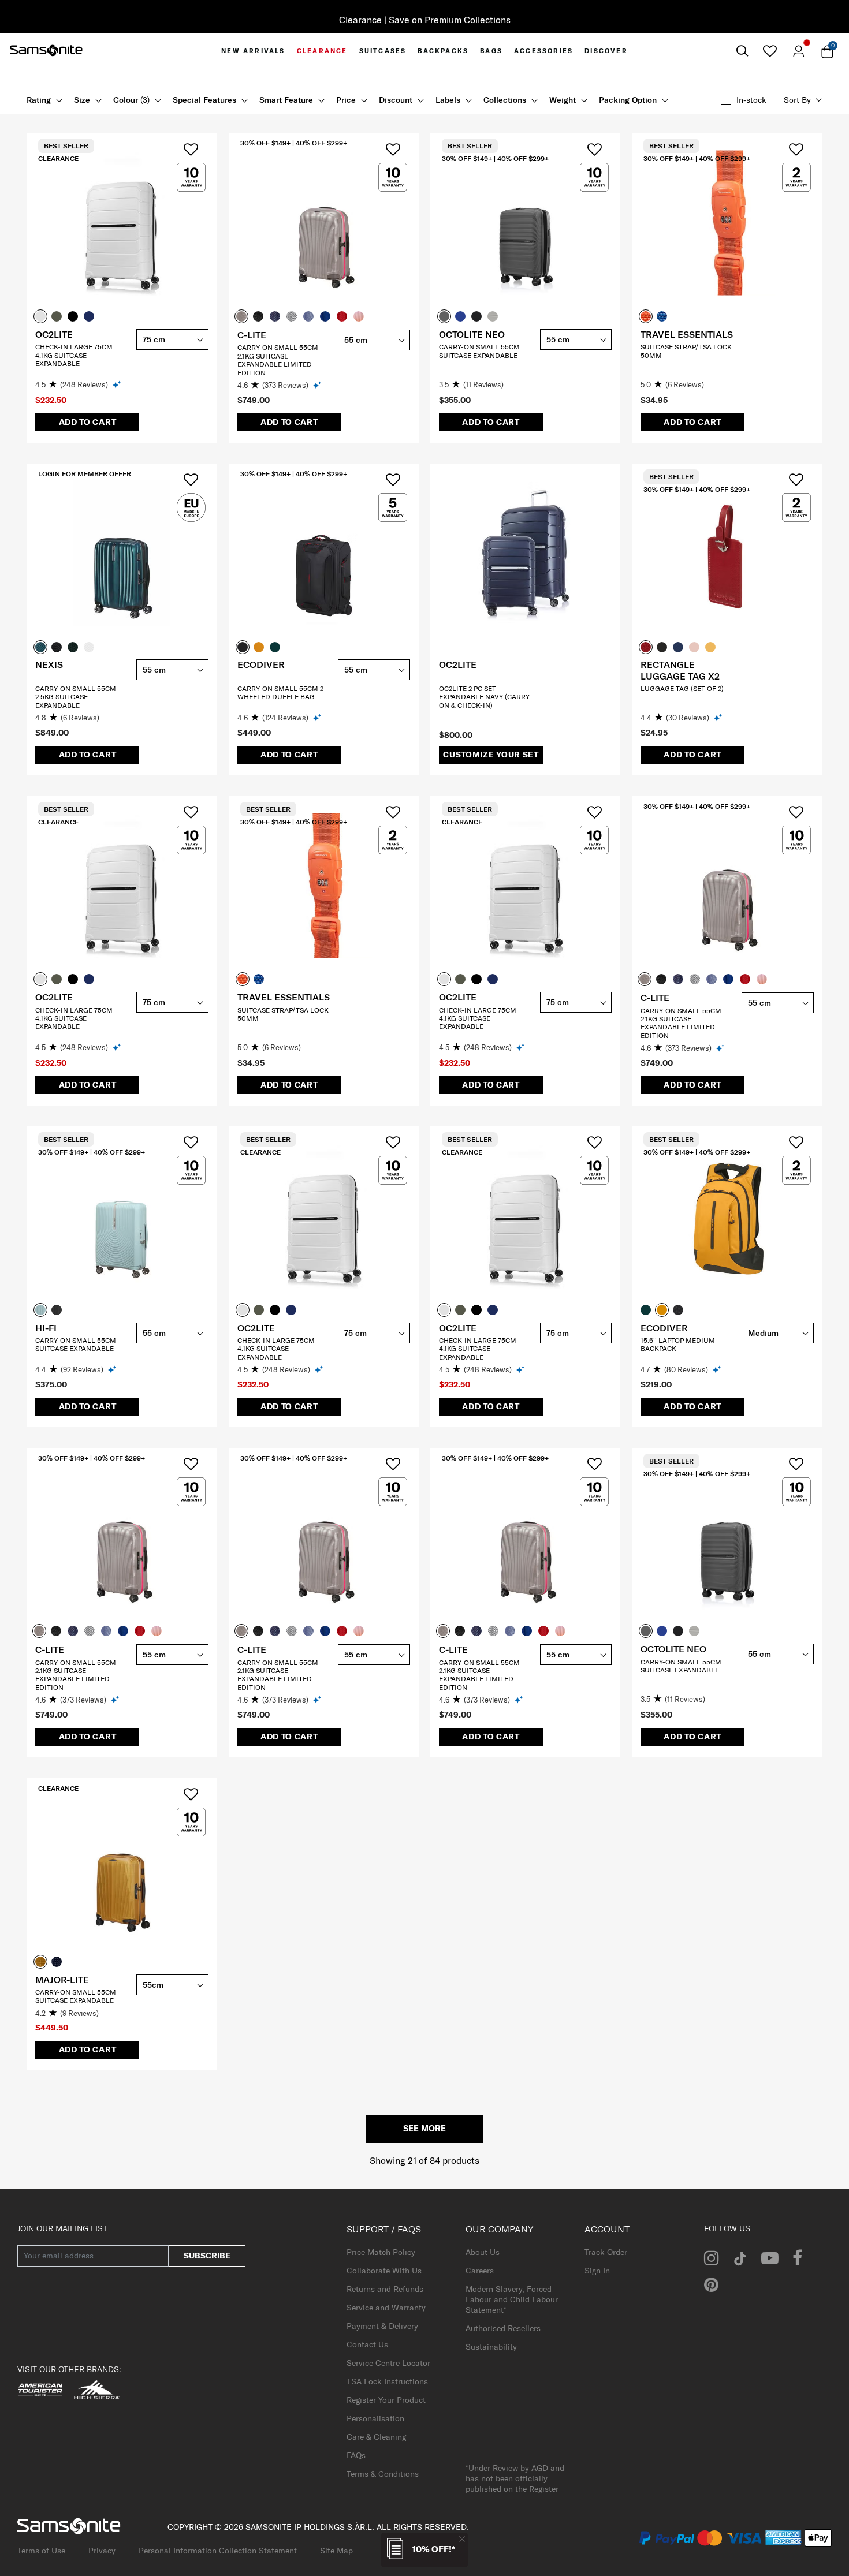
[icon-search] (742, 51)
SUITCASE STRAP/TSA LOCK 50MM (686, 351)
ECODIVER (261, 664)
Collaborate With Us (384, 2271)
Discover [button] (606, 51)
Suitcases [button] (383, 51)
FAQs (356, 2455)
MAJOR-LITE (62, 1980)
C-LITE (252, 335)
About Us (483, 2252)
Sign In (597, 2271)
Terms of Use (41, 2551)
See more (425, 2129)
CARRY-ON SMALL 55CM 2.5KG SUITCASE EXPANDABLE (76, 697)
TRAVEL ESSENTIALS (687, 334)
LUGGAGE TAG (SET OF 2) (682, 688)
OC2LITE (54, 334)
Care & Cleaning (376, 2437)
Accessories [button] (543, 51)
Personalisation (375, 2418)
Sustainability (491, 2347)
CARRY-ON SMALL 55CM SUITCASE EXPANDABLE (479, 351)
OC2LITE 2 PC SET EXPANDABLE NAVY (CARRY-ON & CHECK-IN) (485, 697)
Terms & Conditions (383, 2474)
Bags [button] (491, 51)
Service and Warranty (386, 2308)
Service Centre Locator (388, 2363)
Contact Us (367, 2344)
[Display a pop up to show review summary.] (118, 384)
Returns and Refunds (385, 2289)
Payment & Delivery (382, 2326)
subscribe (207, 2256)
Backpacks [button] (443, 51)
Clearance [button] (322, 51)
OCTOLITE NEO (472, 334)
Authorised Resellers (503, 2328)
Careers (480, 2271)
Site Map (336, 2551)
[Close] (462, 2539)
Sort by (797, 100)
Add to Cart (88, 422)
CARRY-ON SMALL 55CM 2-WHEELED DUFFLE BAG (282, 692)
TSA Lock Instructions (387, 2381)
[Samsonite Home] (46, 51)
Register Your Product (386, 2400)
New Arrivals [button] (253, 51)
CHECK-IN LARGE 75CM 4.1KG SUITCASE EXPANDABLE (74, 355)
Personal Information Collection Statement (218, 2551)
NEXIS (49, 664)
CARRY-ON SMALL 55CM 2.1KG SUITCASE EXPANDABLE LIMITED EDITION (278, 360)
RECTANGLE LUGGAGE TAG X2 (680, 670)
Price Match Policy (381, 2252)
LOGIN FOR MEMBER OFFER (85, 474)
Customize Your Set (491, 755)
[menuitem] (253, 51)
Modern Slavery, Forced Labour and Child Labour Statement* (512, 2299)
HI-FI (46, 1328)
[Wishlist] (770, 51)
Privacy (102, 2551)
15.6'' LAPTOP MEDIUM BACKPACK (678, 1344)
